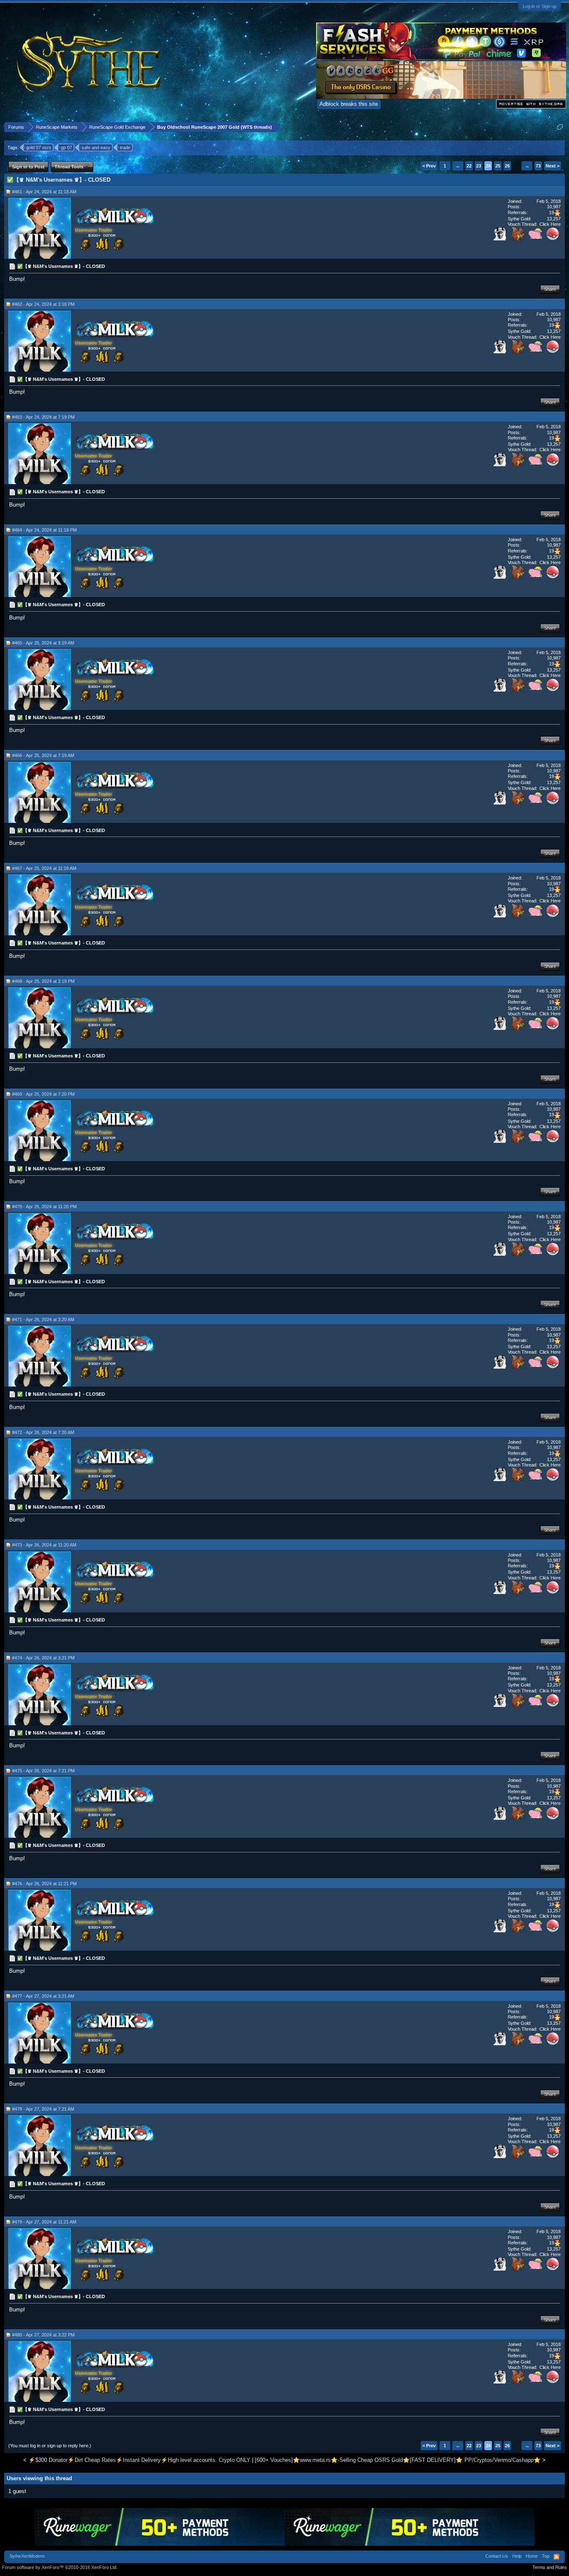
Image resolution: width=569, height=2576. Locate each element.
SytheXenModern (27, 2556)
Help (517, 2556)
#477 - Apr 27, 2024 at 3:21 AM (43, 1996)
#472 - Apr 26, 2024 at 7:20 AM (43, 1432)
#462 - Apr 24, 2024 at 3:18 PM (43, 304)
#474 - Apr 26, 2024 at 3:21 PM (43, 1658)
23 (479, 166)
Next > (553, 166)
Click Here (550, 224)
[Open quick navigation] (560, 127)
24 (488, 166)
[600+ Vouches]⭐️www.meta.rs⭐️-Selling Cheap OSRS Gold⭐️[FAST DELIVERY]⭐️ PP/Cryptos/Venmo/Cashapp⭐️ (398, 2460)
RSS (557, 2557)
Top (546, 2556)
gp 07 (66, 147)
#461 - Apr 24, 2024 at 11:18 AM (44, 192)
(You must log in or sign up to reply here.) (50, 2446)
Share (550, 289)
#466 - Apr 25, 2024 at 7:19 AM (43, 755)
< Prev (429, 166)
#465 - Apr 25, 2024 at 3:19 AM (43, 643)
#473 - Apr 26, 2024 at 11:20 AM (44, 1545)
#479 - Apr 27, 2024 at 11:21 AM (44, 2222)
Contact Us (497, 2556)
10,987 (554, 207)
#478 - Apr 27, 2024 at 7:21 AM (43, 2109)
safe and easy (96, 147)
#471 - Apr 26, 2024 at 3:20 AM (43, 1319)
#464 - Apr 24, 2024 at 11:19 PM (44, 530)
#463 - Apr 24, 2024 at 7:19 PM (43, 417)
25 (498, 166)
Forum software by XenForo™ (60, 2567)
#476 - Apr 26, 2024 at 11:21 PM (44, 1884)
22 (469, 166)
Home (532, 2556)
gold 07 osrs (39, 147)
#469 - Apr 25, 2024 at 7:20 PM (43, 1094)
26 (507, 166)
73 (538, 166)
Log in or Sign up (540, 6)
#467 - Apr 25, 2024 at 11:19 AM (44, 868)
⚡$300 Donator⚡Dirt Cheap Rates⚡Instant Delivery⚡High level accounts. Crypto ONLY (139, 2460)
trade (125, 147)
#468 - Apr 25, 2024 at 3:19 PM (43, 981)
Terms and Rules (550, 2567)
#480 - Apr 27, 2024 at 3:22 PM (43, 2335)
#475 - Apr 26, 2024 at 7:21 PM (43, 1771)
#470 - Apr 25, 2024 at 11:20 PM (44, 1207)
